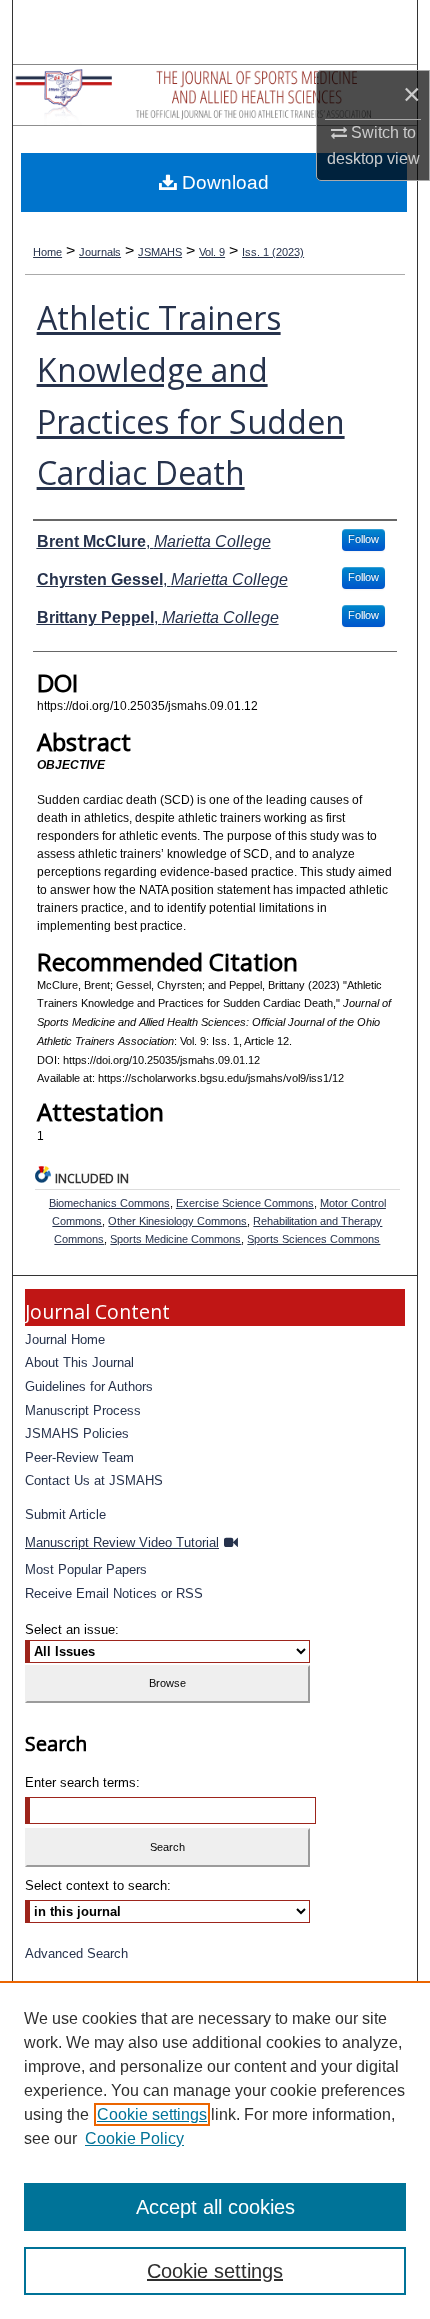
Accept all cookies (215, 2207)
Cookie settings (152, 2114)
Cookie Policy (134, 2138)
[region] (215, 2150)
